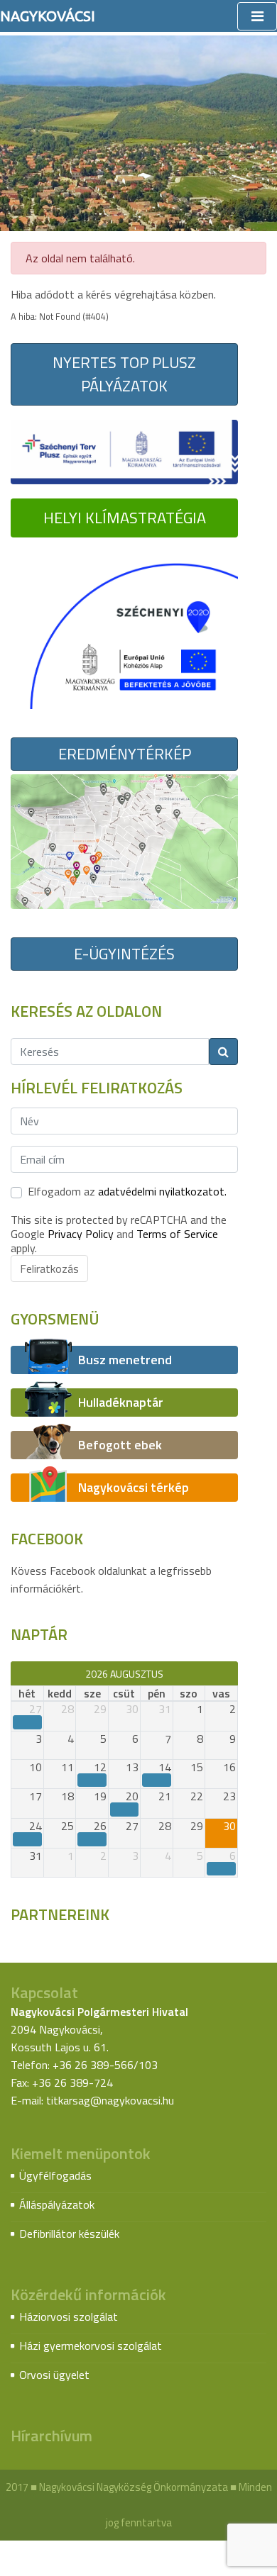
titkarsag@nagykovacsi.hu (110, 2100)
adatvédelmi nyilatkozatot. (162, 1191)
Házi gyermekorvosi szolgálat (91, 2346)
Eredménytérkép (125, 754)
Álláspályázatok (57, 2204)
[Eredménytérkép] (124, 840)
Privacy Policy (81, 1234)
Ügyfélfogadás (55, 2175)
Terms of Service (177, 1234)
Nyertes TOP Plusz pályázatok (124, 374)
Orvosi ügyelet (54, 2375)
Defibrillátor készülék (69, 2234)
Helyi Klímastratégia (125, 518)
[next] (231, 1673)
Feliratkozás (49, 1269)
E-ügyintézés (124, 954)
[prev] (17, 1673)
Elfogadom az (127, 1191)
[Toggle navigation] (257, 16)
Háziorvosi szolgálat (69, 2316)
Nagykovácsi (48, 16)
